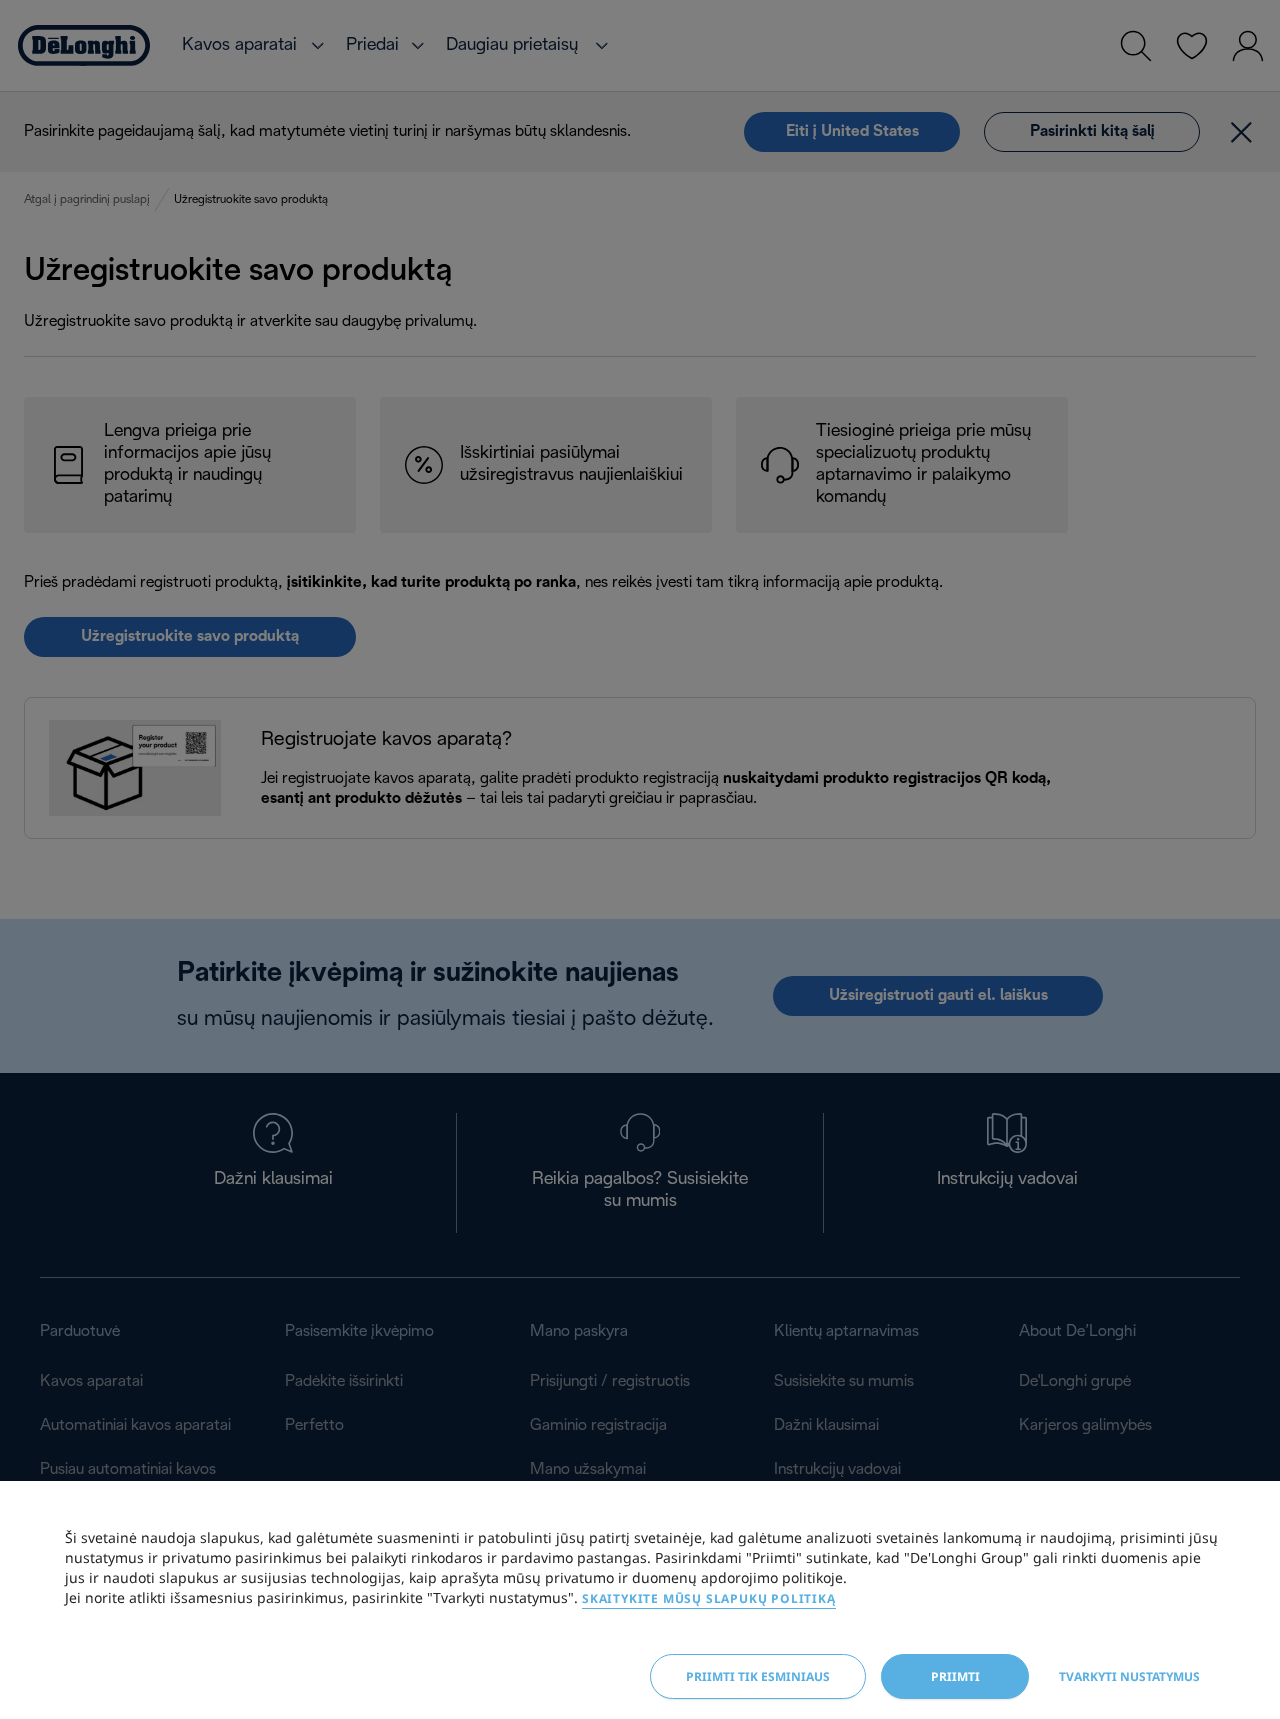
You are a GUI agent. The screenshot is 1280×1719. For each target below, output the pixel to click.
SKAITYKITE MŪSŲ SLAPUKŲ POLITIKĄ (709, 1598)
